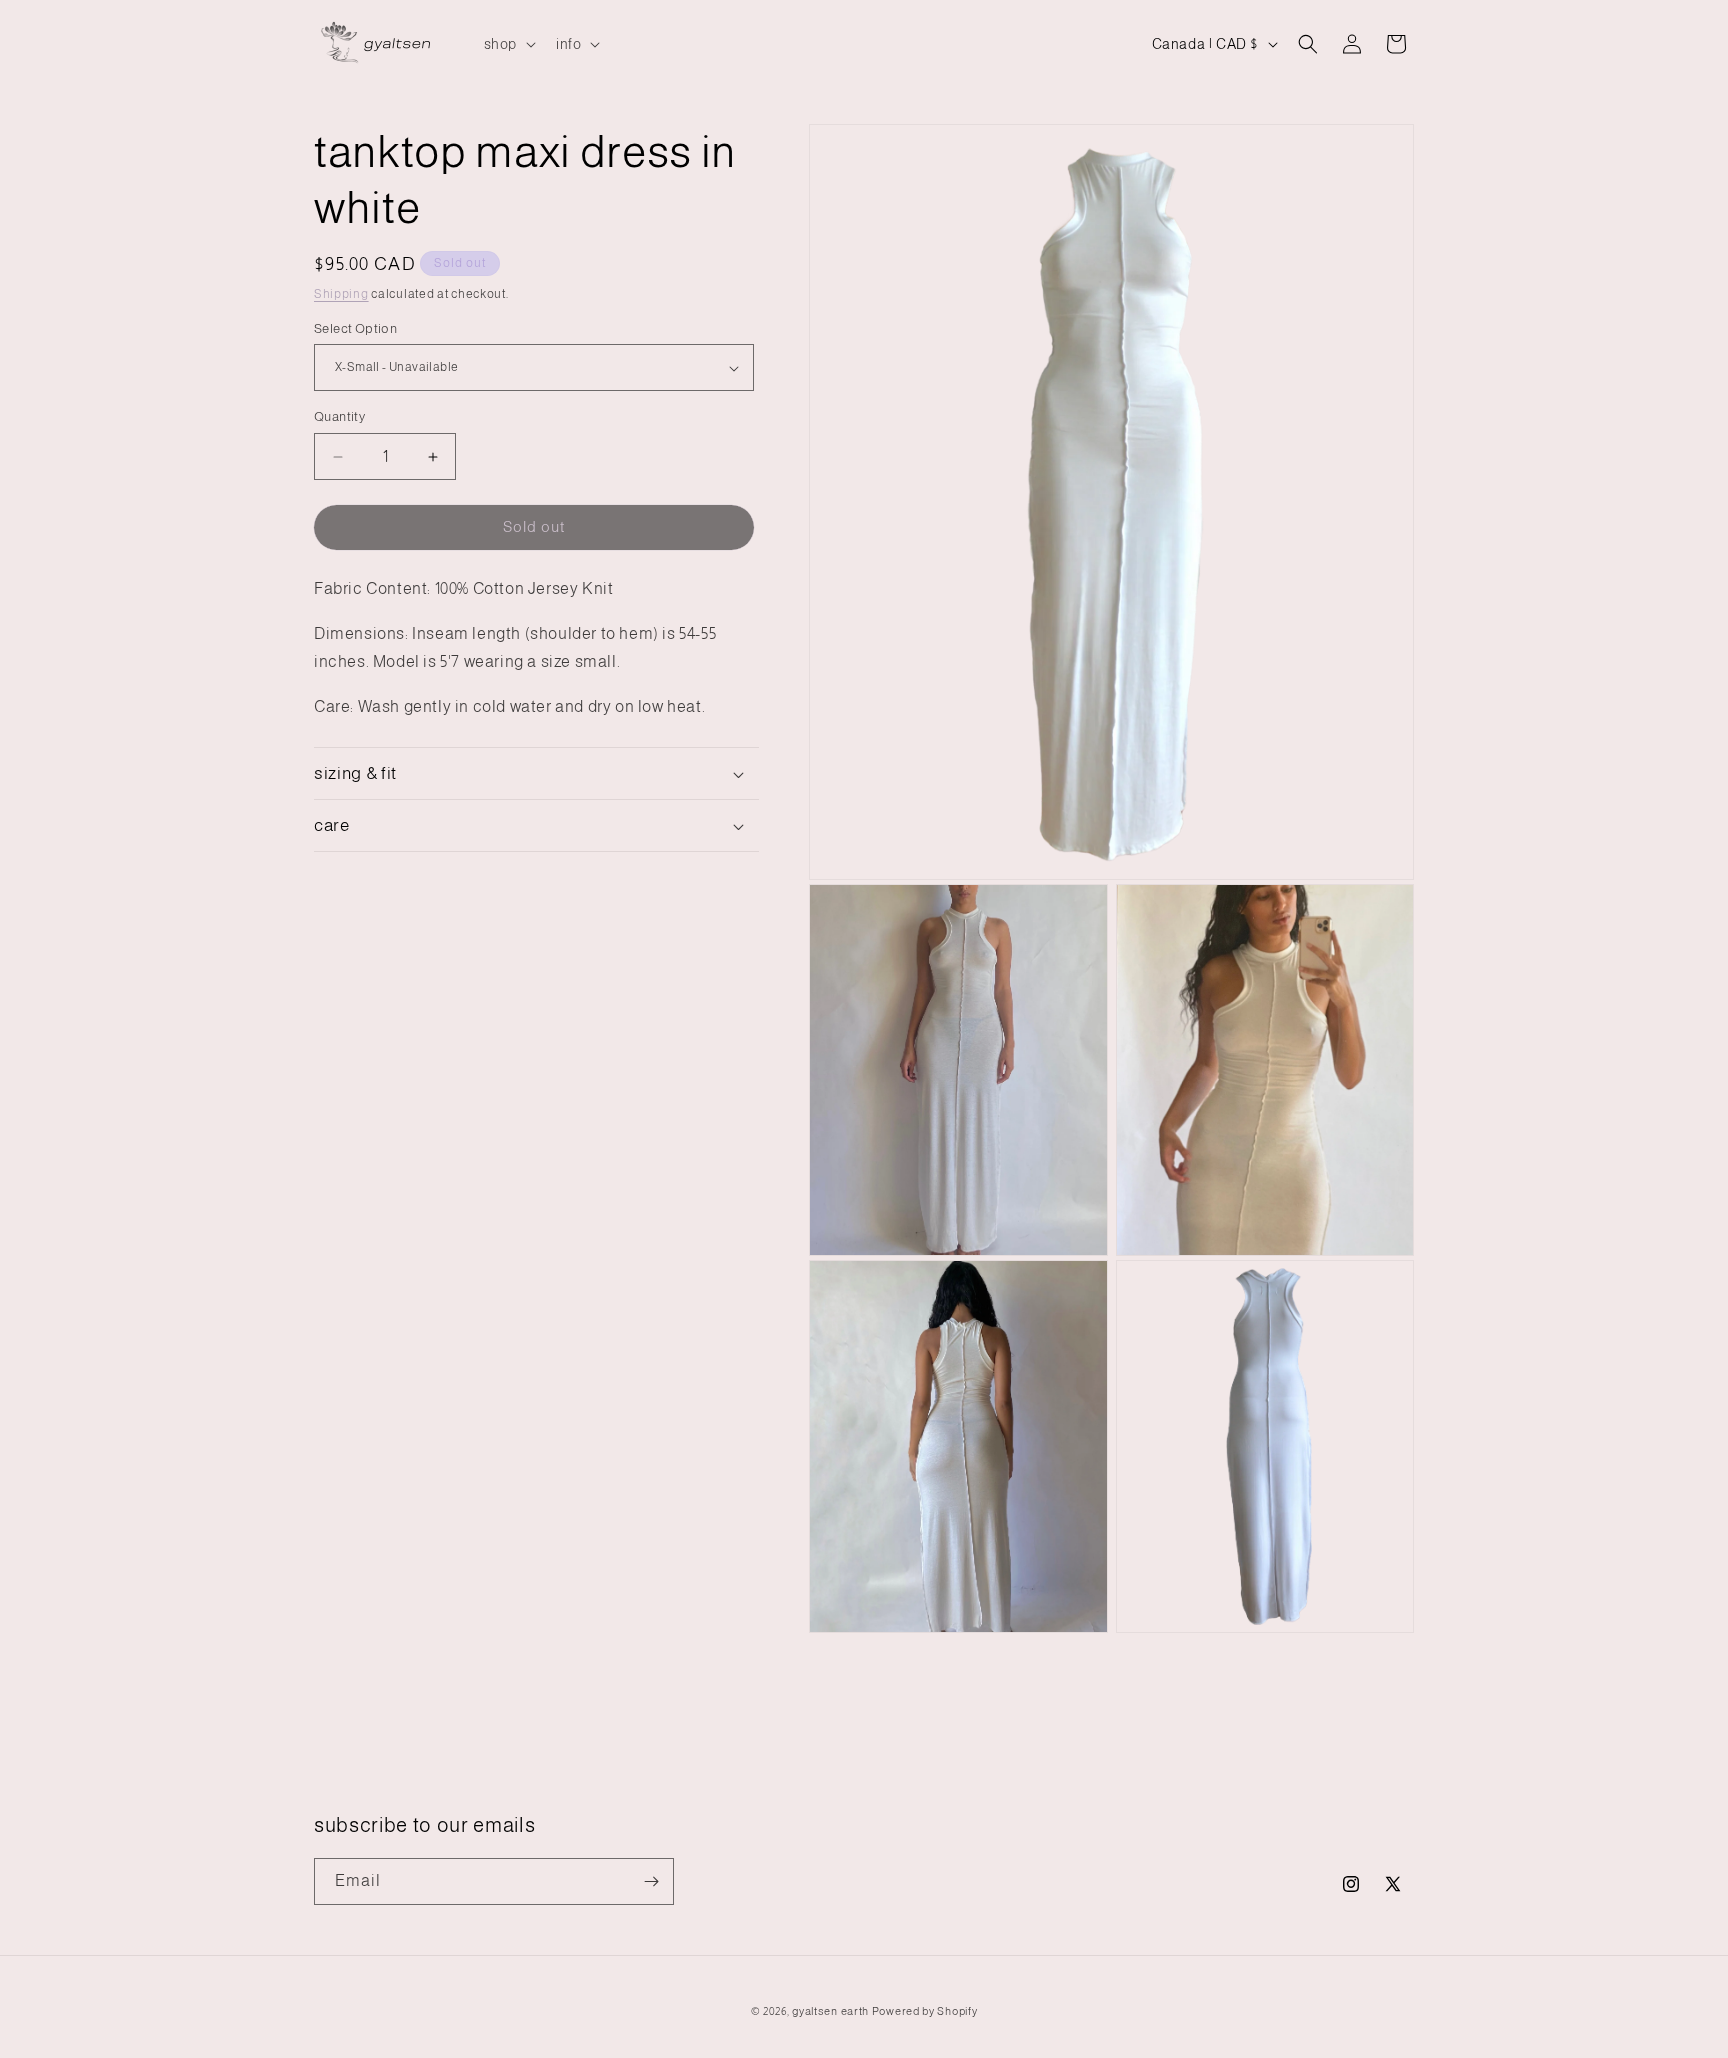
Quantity (339, 417)
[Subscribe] (651, 1881)
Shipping (341, 294)
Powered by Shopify (925, 2011)
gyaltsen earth (830, 2011)
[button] (508, 44)
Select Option (355, 328)
